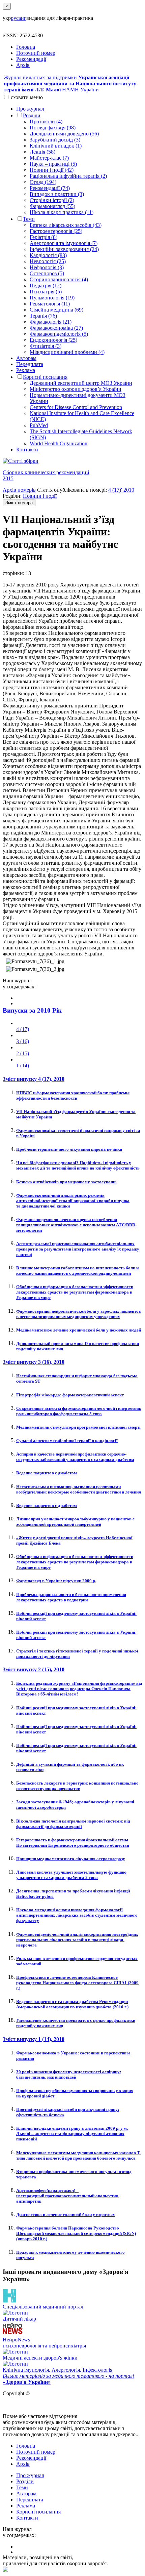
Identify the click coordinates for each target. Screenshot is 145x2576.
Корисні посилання (45, 377)
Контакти (27, 449)
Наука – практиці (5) (53, 164)
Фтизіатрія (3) (46, 346)
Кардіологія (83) (48, 255)
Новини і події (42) (52, 170)
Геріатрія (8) (43, 237)
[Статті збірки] (72, 461)
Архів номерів (19, 490)
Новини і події (40, 496)
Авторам (26, 358)
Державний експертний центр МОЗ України (81, 383)
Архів (23, 65)
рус (15, 18)
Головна (26, 47)
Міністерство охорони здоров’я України (76, 389)
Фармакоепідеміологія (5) (59, 334)
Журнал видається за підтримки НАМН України (70, 84)
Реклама (26, 370)
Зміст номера (19, 503)
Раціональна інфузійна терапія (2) (68, 176)
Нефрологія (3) (47, 267)
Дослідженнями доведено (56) (64, 134)
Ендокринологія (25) (53, 340)
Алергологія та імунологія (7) (64, 243)
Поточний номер (36, 53)
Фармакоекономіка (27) (56, 328)
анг (22, 18)
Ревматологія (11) (50, 304)
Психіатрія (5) (46, 292)
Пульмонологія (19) (52, 298)
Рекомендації (31, 59)
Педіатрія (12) (46, 285)
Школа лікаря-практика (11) (62, 212)
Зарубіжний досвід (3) (55, 140)
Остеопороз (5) (47, 273)
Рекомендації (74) (50, 188)
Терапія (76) (43, 316)
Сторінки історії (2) (52, 200)
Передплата (30, 364)
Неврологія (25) (48, 261)
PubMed (39, 425)
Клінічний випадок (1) (56, 146)
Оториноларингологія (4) (59, 279)
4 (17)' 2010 (121, 490)
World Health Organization (59, 443)
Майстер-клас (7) (49, 158)
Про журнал (30, 109)
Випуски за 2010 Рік (32, 1010)
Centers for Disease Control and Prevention (76, 407)
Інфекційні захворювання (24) (64, 249)
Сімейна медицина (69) (56, 310)
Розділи (32, 115)
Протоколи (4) (46, 121)
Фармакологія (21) (51, 322)
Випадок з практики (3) (57, 194)
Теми (29, 219)
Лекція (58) (42, 152)
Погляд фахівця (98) (53, 128)
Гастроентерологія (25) (56, 231)
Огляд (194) (43, 182)
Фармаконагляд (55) (52, 206)
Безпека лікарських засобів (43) (66, 225)
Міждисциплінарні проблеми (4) (67, 352)
